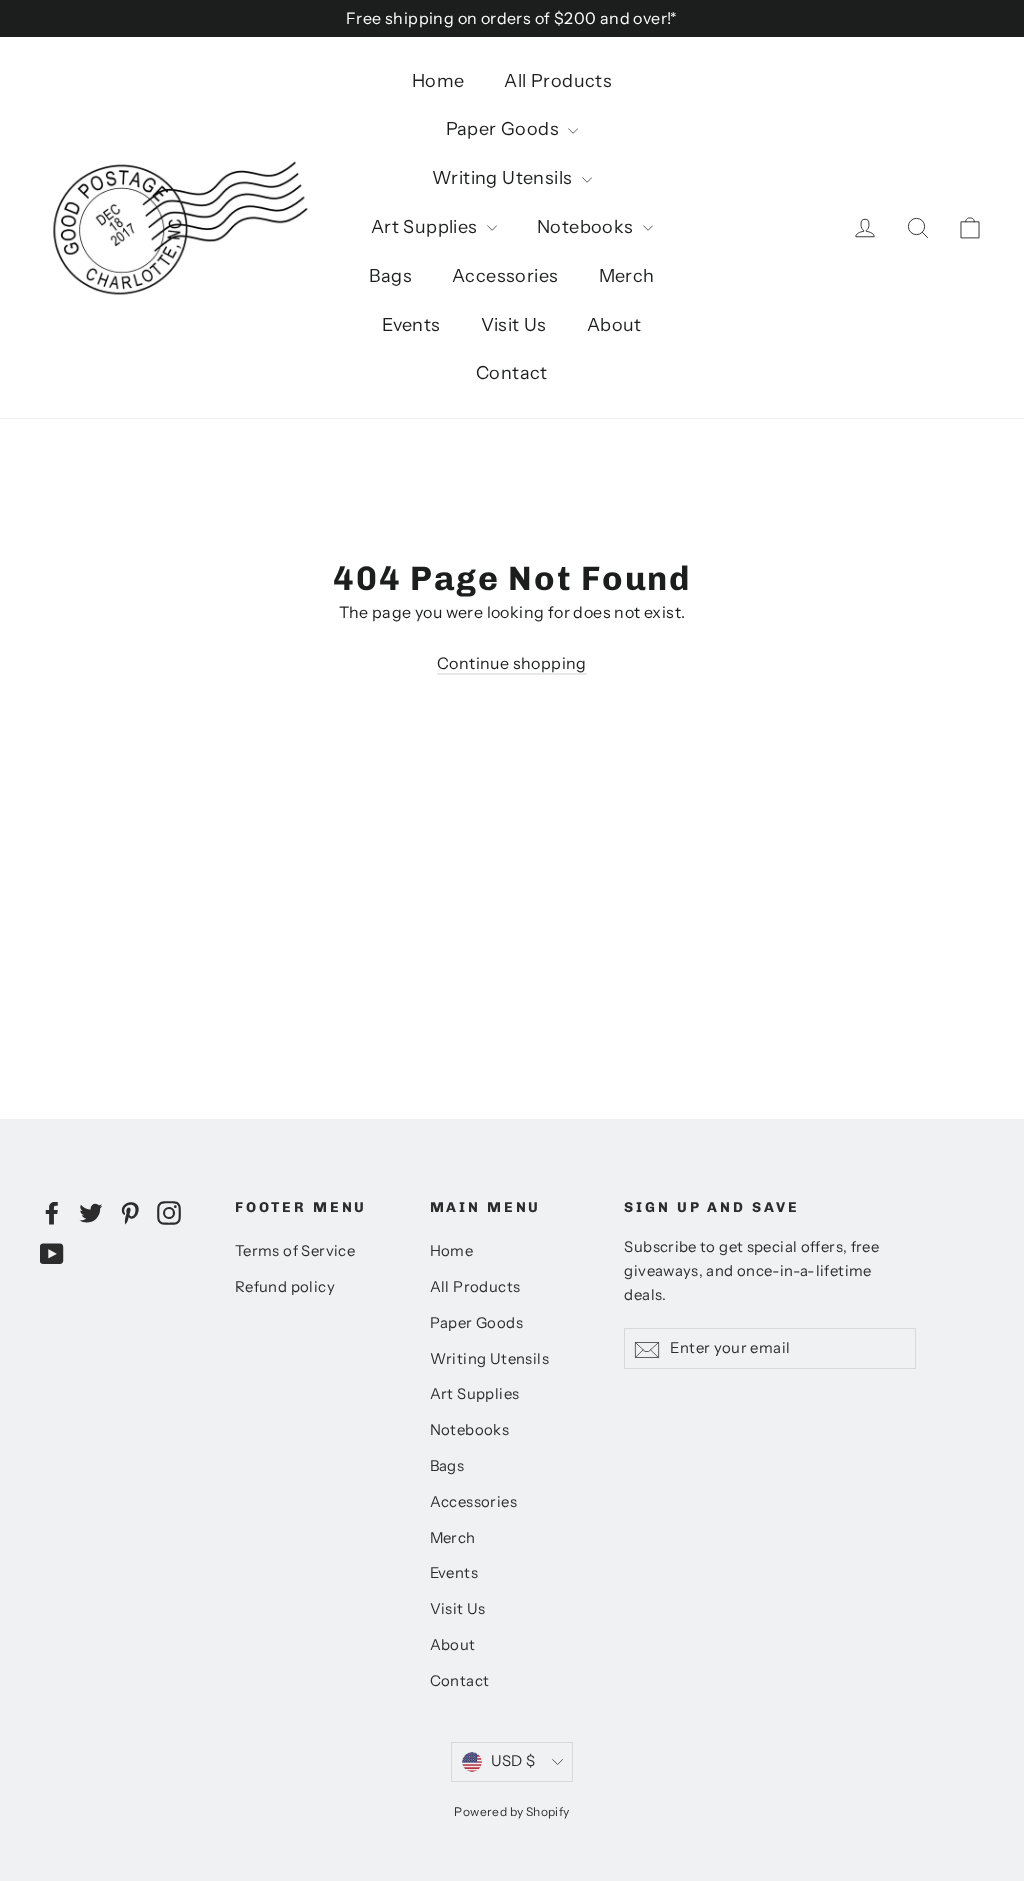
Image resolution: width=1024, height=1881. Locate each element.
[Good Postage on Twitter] (91, 1212)
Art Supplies (426, 227)
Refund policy (285, 1287)
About (614, 325)
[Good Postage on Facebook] (52, 1212)
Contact (512, 373)
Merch (627, 276)
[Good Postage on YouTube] (52, 1253)
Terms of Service (295, 1251)
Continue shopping (512, 663)
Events (411, 325)
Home (438, 81)
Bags (390, 276)
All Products (558, 81)
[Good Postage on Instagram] (169, 1212)
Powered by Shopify (511, 1811)
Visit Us (514, 325)
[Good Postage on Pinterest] (130, 1212)
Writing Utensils (504, 178)
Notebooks (587, 227)
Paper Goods (505, 129)
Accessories (505, 276)
